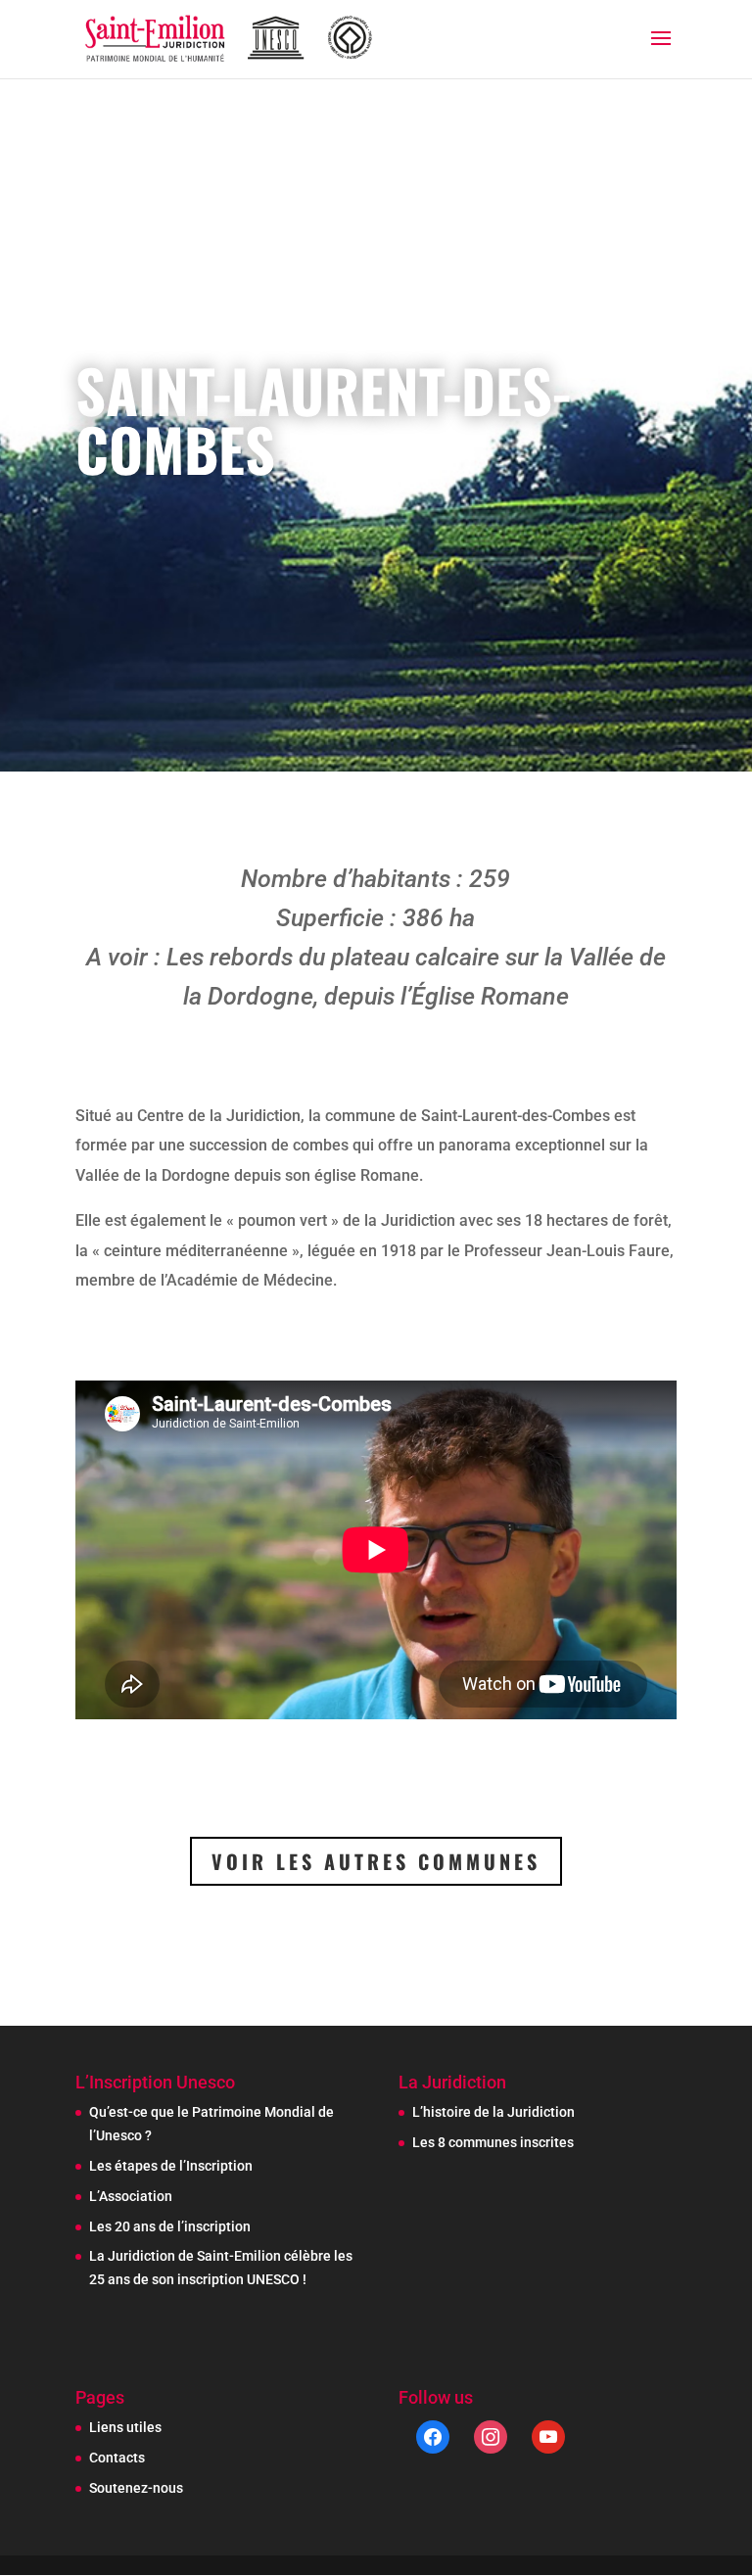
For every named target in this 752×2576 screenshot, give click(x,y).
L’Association (131, 2196)
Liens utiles (125, 2427)
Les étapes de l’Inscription (171, 2166)
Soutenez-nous (136, 2488)
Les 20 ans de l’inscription (170, 2226)
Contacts (117, 2458)
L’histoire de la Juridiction (493, 2112)
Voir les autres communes (376, 1861)
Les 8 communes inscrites (493, 2142)
